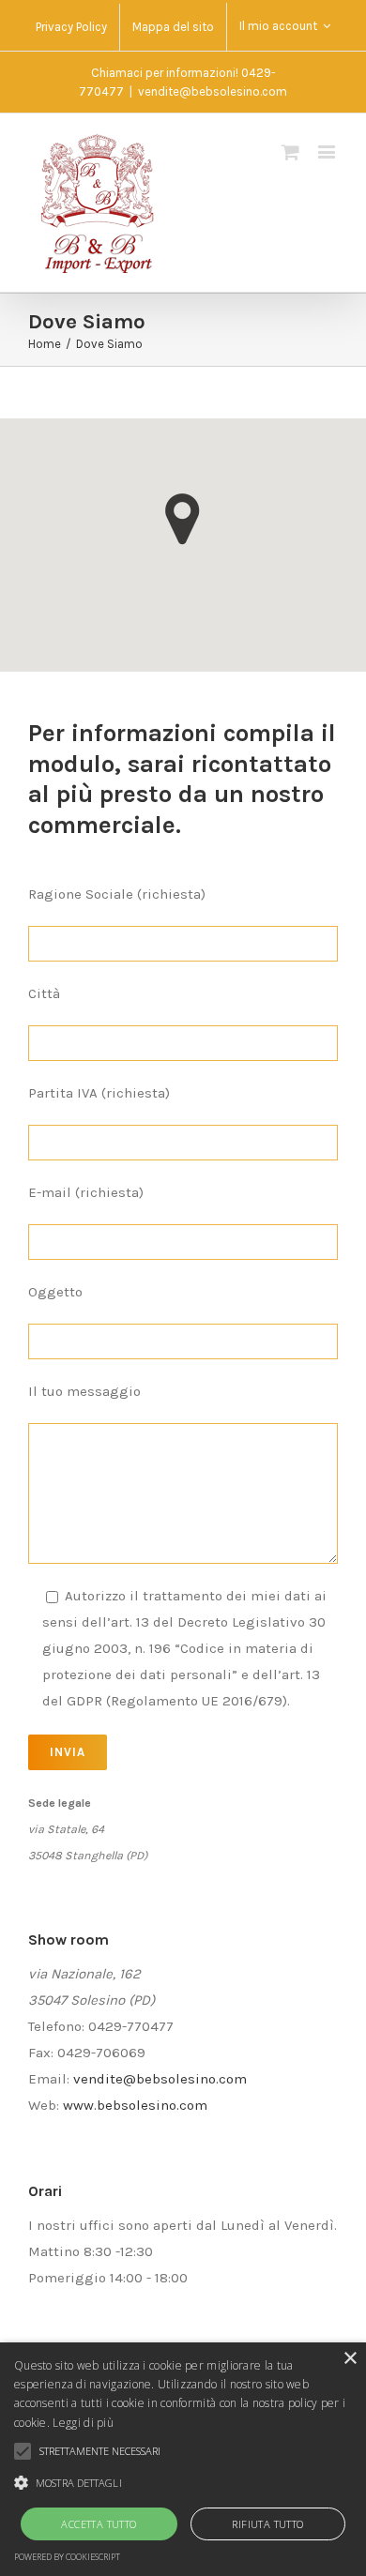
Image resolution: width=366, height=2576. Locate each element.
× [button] (350, 2359)
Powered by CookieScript (67, 2557)
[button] (183, 519)
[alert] (183, 2459)
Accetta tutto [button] (99, 2524)
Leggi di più (83, 2423)
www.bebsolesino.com (135, 2105)
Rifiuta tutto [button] (267, 2524)
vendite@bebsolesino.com (213, 91)
